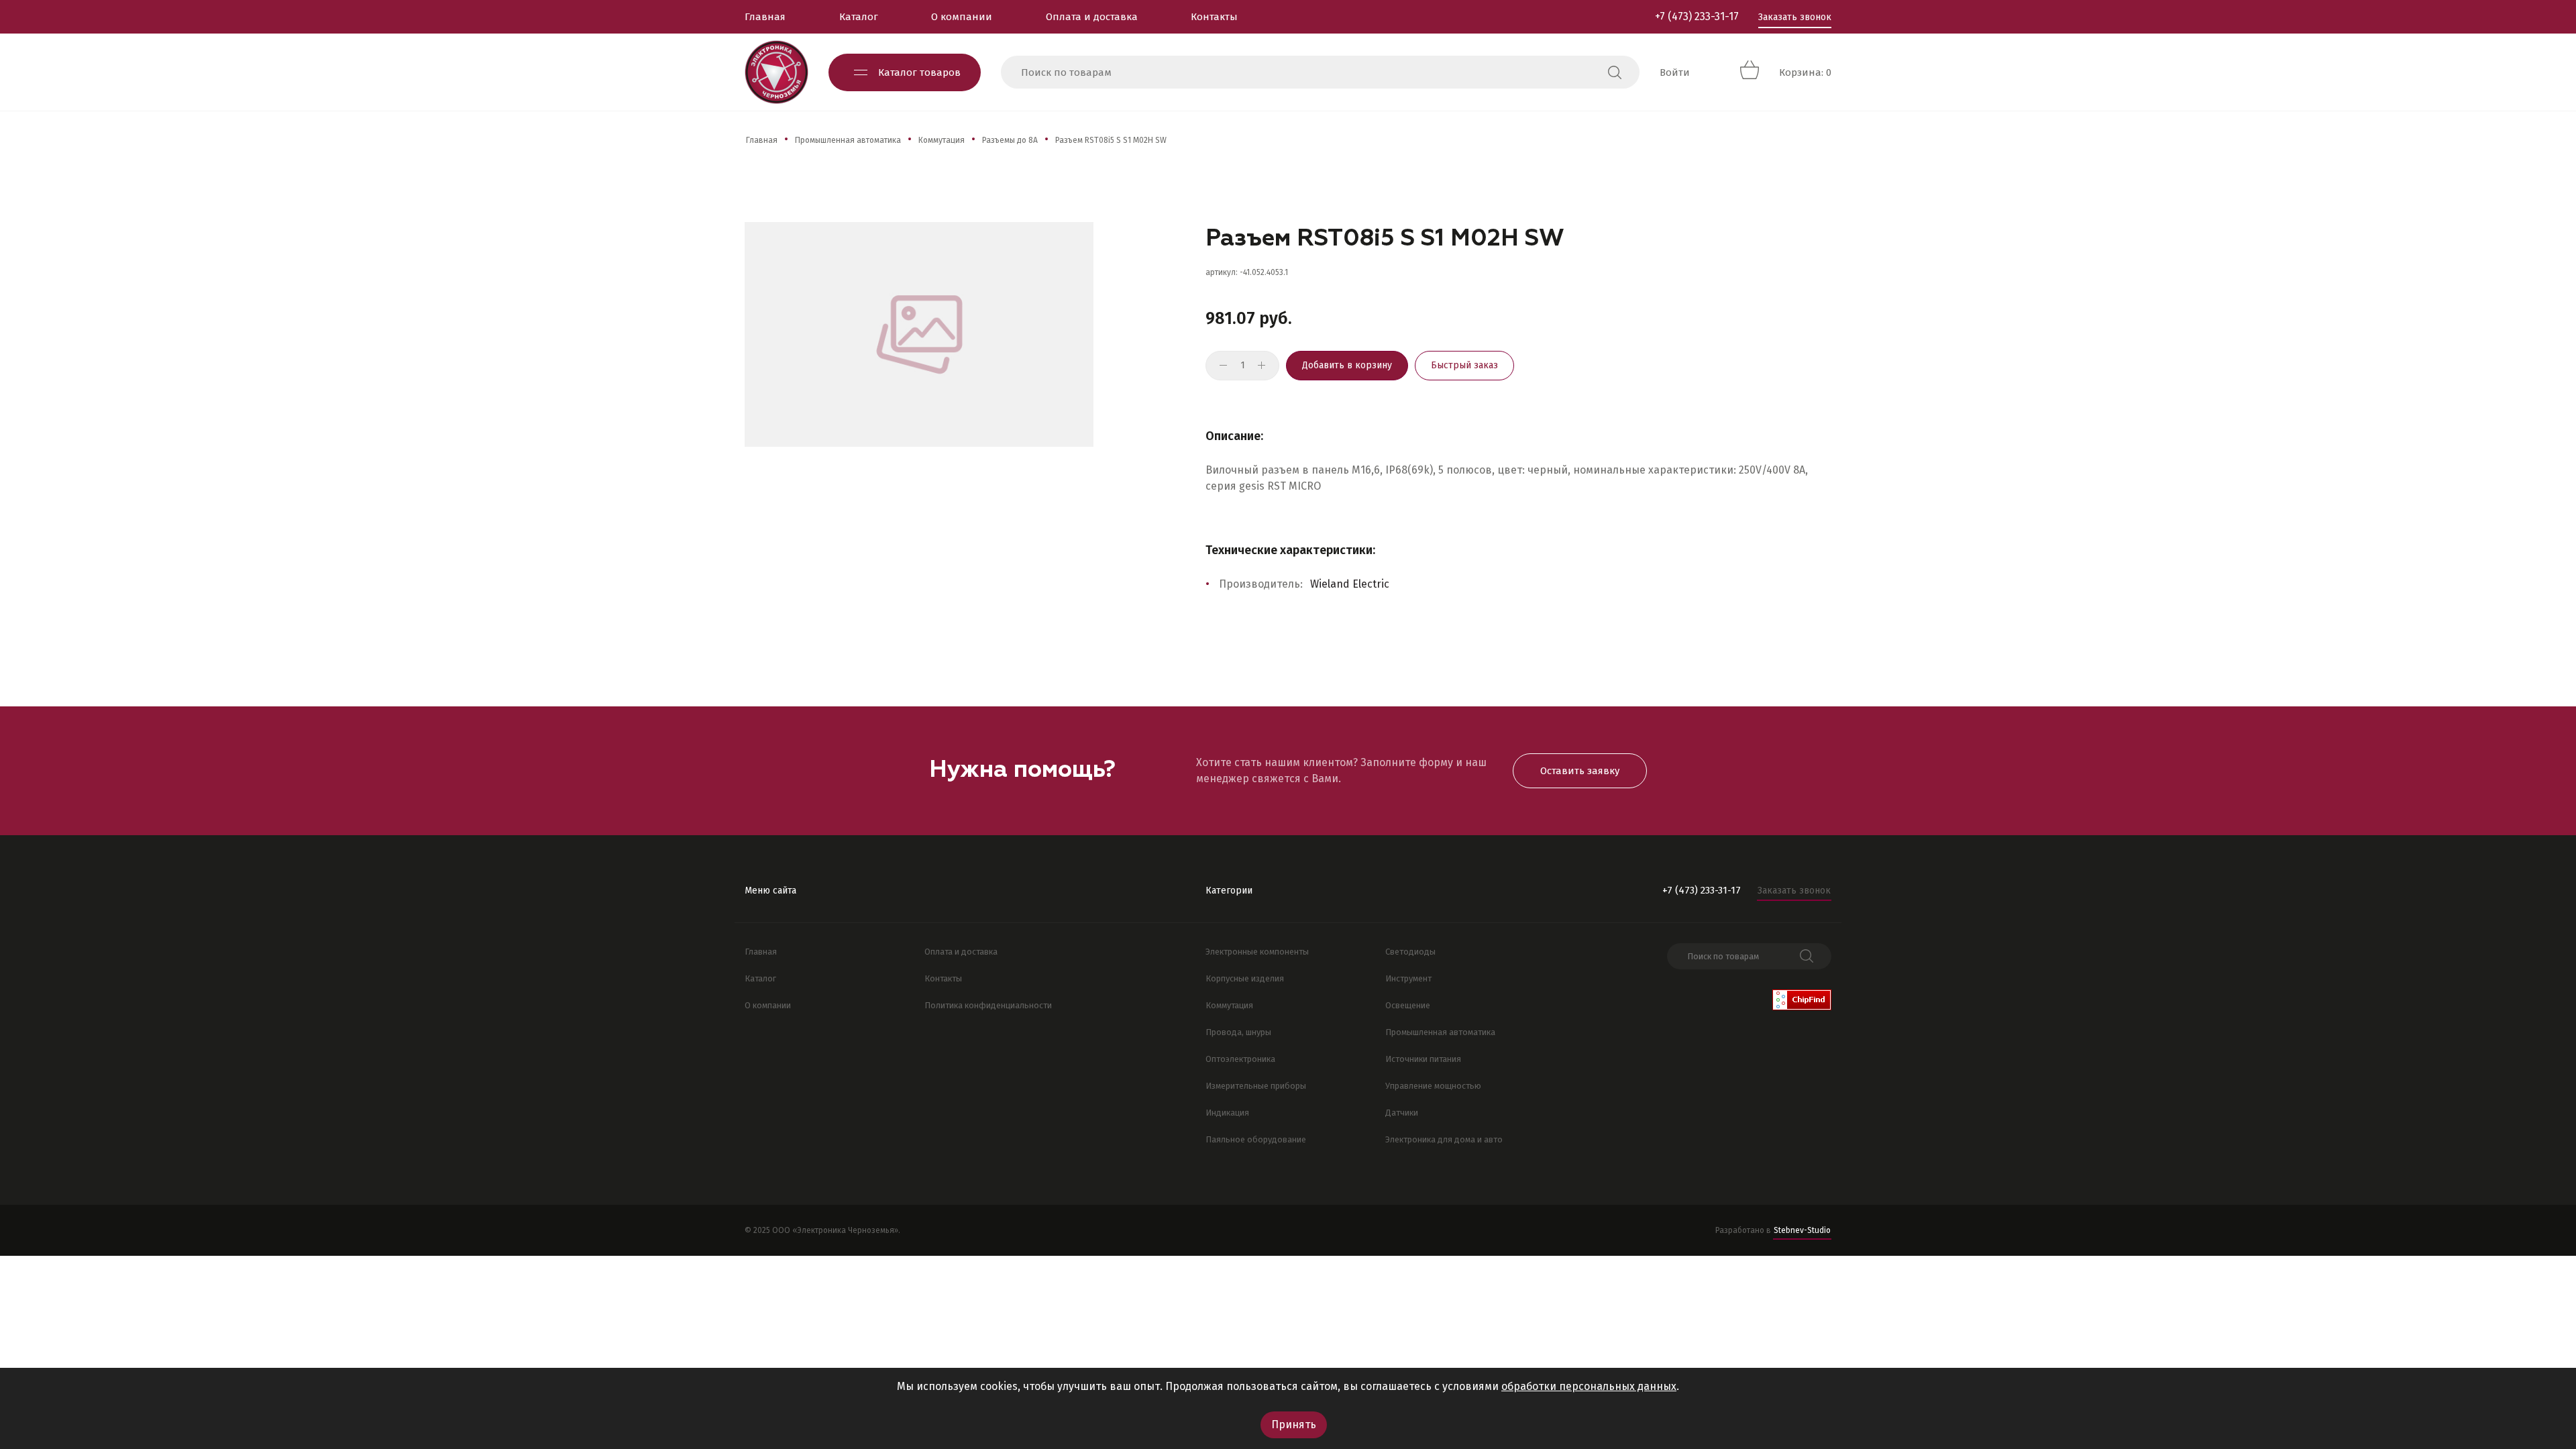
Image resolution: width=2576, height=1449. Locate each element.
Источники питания (1423, 1059)
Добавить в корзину (1347, 365)
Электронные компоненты (1257, 952)
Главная (765, 17)
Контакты (1214, 17)
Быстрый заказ (1464, 365)
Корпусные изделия (1245, 978)
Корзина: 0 (1805, 72)
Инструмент (1408, 978)
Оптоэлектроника (1240, 1059)
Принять (1294, 1425)
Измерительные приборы (1256, 1086)
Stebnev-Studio (1802, 1230)
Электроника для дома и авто (1444, 1139)
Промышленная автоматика (848, 140)
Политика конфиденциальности (988, 1005)
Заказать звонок (1795, 17)
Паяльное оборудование (1256, 1139)
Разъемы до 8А (1010, 140)
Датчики (1402, 1113)
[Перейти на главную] (776, 72)
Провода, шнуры (1238, 1032)
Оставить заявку (1580, 771)
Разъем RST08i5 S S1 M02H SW (1111, 140)
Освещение (1408, 1005)
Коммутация (942, 140)
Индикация (1227, 1113)
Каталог (859, 17)
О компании (962, 17)
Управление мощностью (1433, 1086)
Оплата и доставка (1092, 17)
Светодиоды (1410, 952)
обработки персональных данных (1589, 1386)
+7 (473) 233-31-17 (1697, 16)
